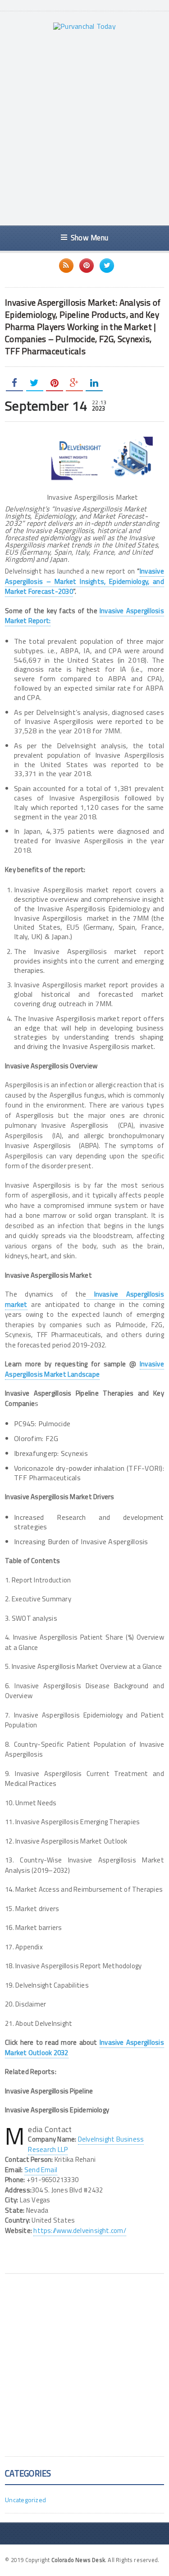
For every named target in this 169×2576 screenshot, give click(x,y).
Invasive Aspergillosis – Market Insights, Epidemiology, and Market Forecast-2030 (84, 581)
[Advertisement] (84, 128)
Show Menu (89, 237)
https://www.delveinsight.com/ (80, 2230)
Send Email (41, 2170)
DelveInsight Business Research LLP (86, 2144)
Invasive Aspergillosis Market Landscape (84, 1369)
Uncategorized (25, 2500)
